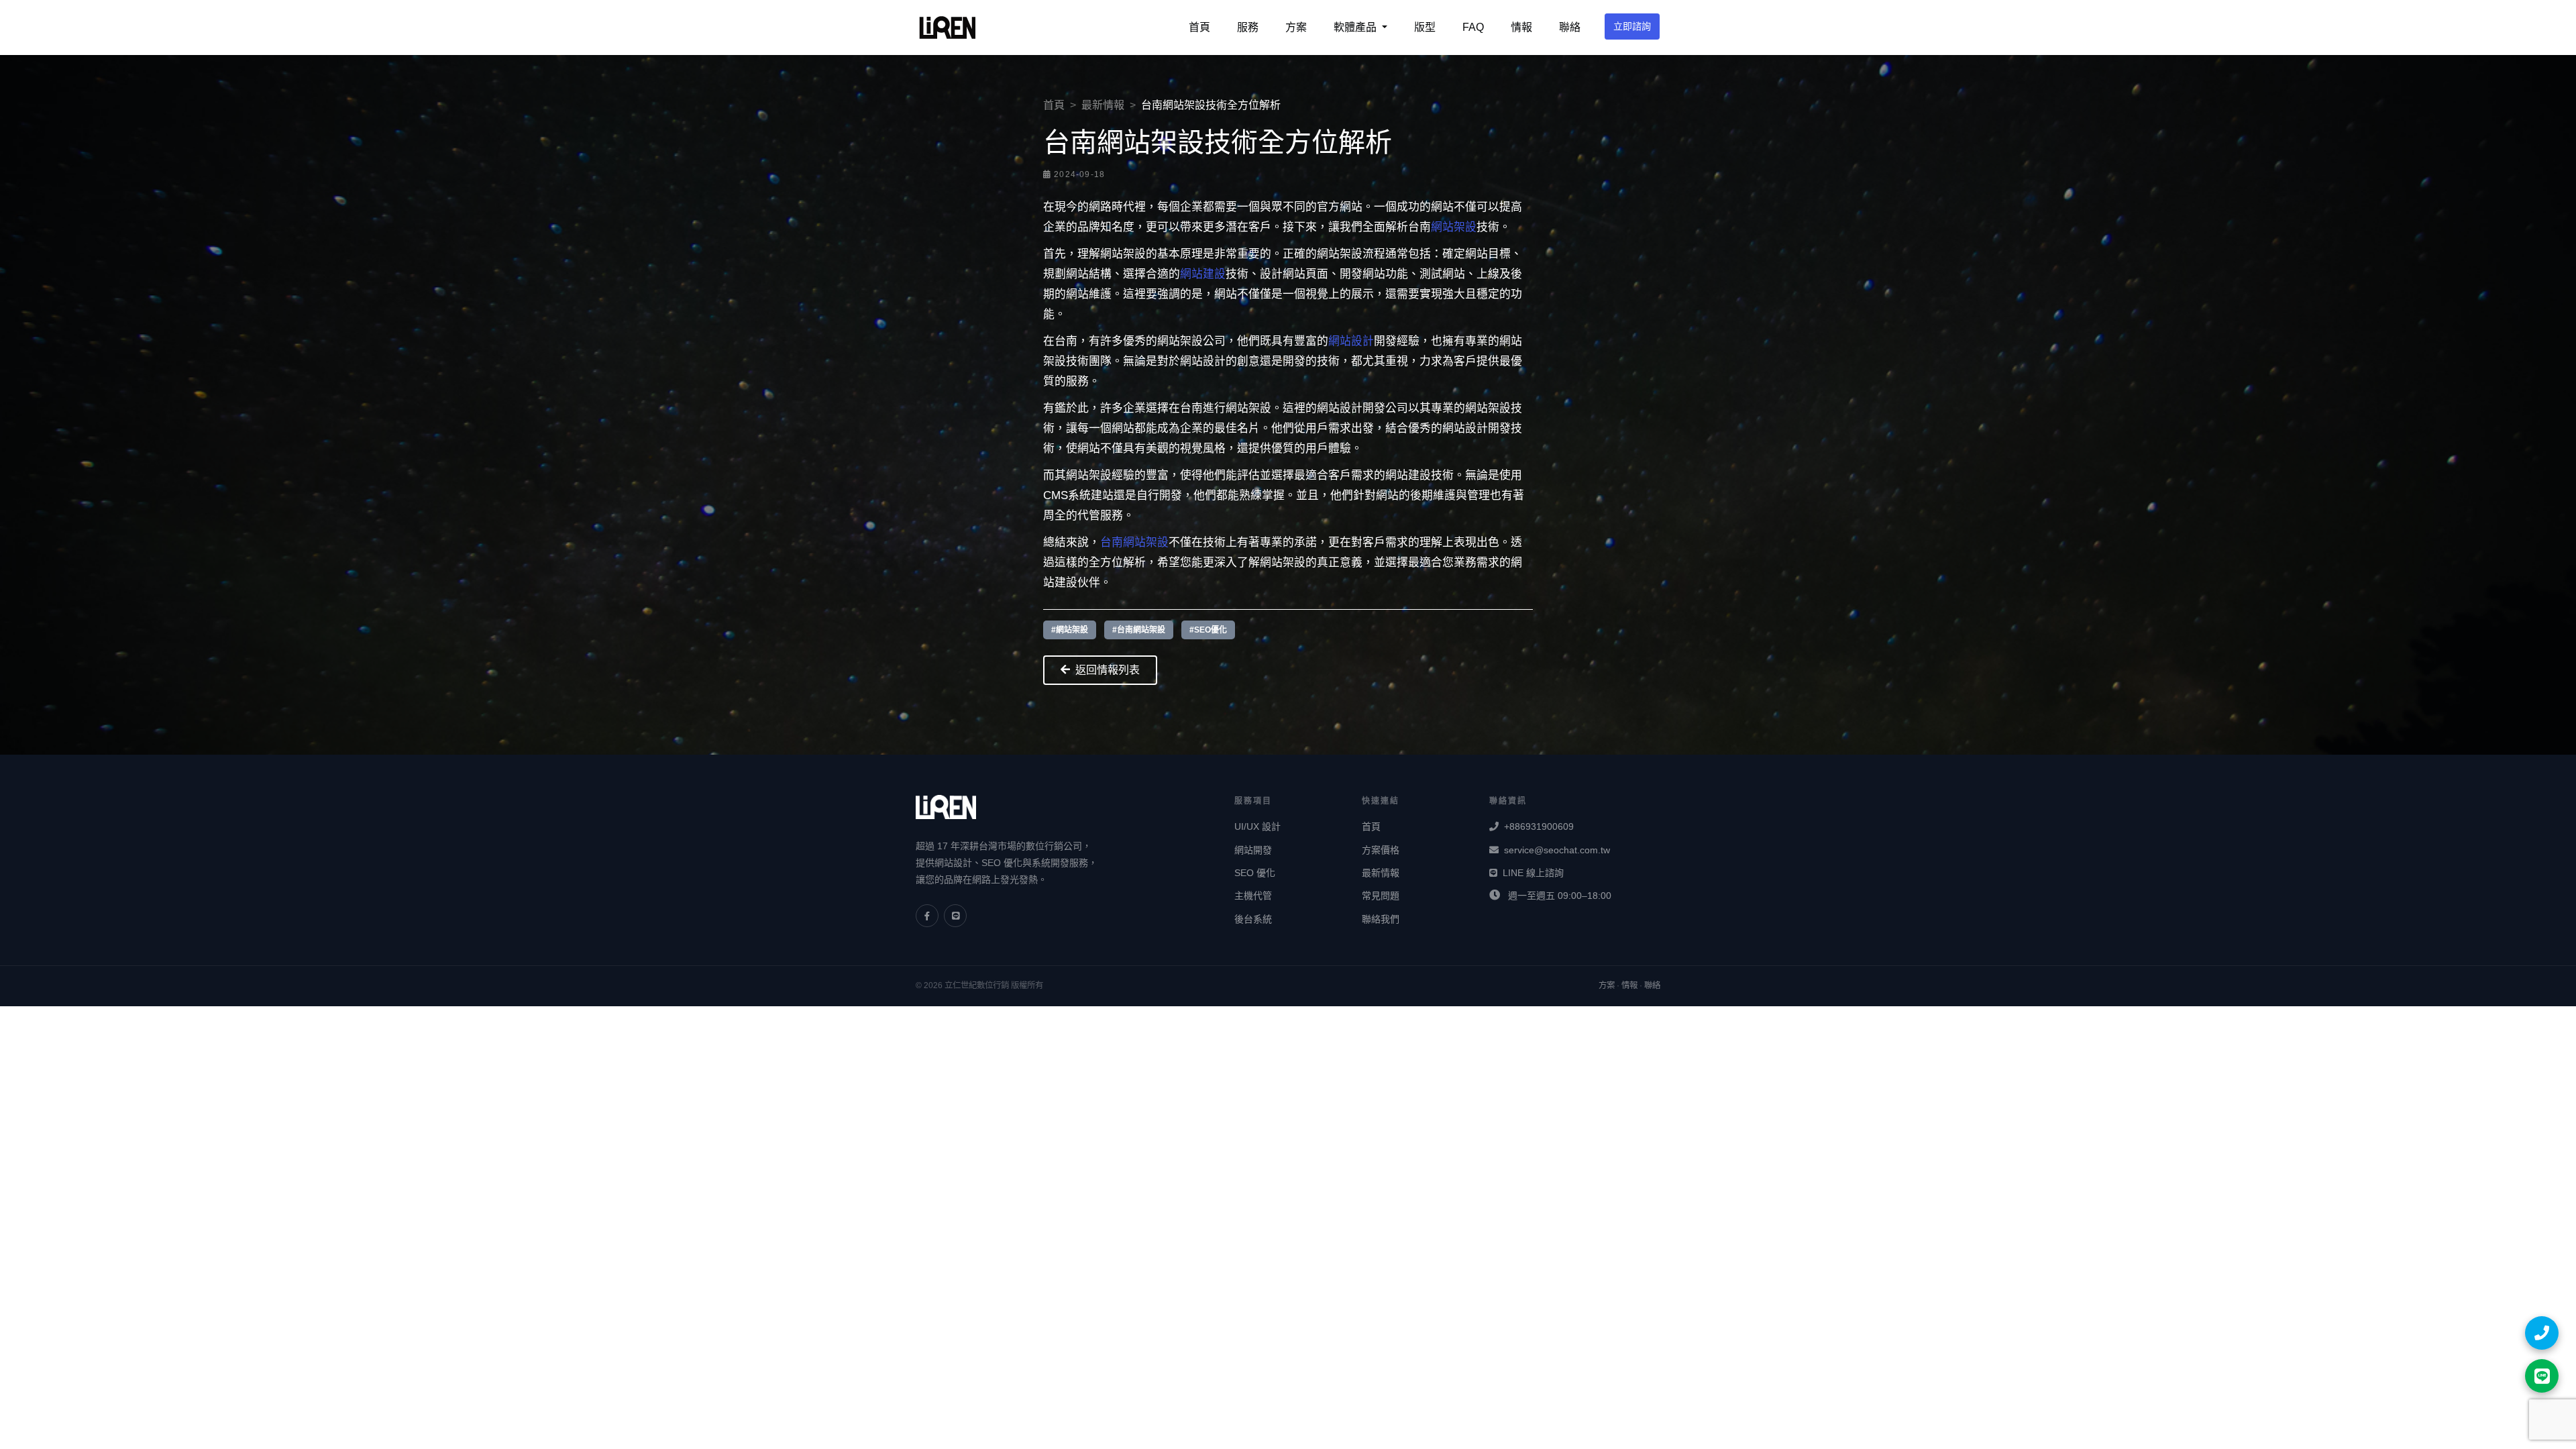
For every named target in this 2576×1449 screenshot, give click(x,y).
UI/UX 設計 (1257, 826)
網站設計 (1351, 341)
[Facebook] (927, 916)
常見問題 (1381, 896)
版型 (1425, 27)
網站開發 (1253, 850)
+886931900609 (1539, 826)
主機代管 (1253, 896)
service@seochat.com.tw (1557, 850)
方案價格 (1381, 850)
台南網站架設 (1134, 542)
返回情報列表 (1108, 670)
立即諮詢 (1632, 26)
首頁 (1199, 27)
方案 (1296, 27)
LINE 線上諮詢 (1533, 873)
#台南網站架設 (1139, 630)
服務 (1248, 27)
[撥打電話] (2542, 1333)
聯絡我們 (1381, 919)
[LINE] (955, 916)
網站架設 (1454, 227)
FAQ (1473, 27)
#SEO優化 (1208, 630)
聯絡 (1570, 27)
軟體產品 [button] (1356, 27)
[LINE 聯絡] (2542, 1376)
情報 (1521, 27)
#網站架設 (1070, 630)
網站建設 (1203, 274)
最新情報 (1103, 105)
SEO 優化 (1255, 873)
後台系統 (1253, 919)
